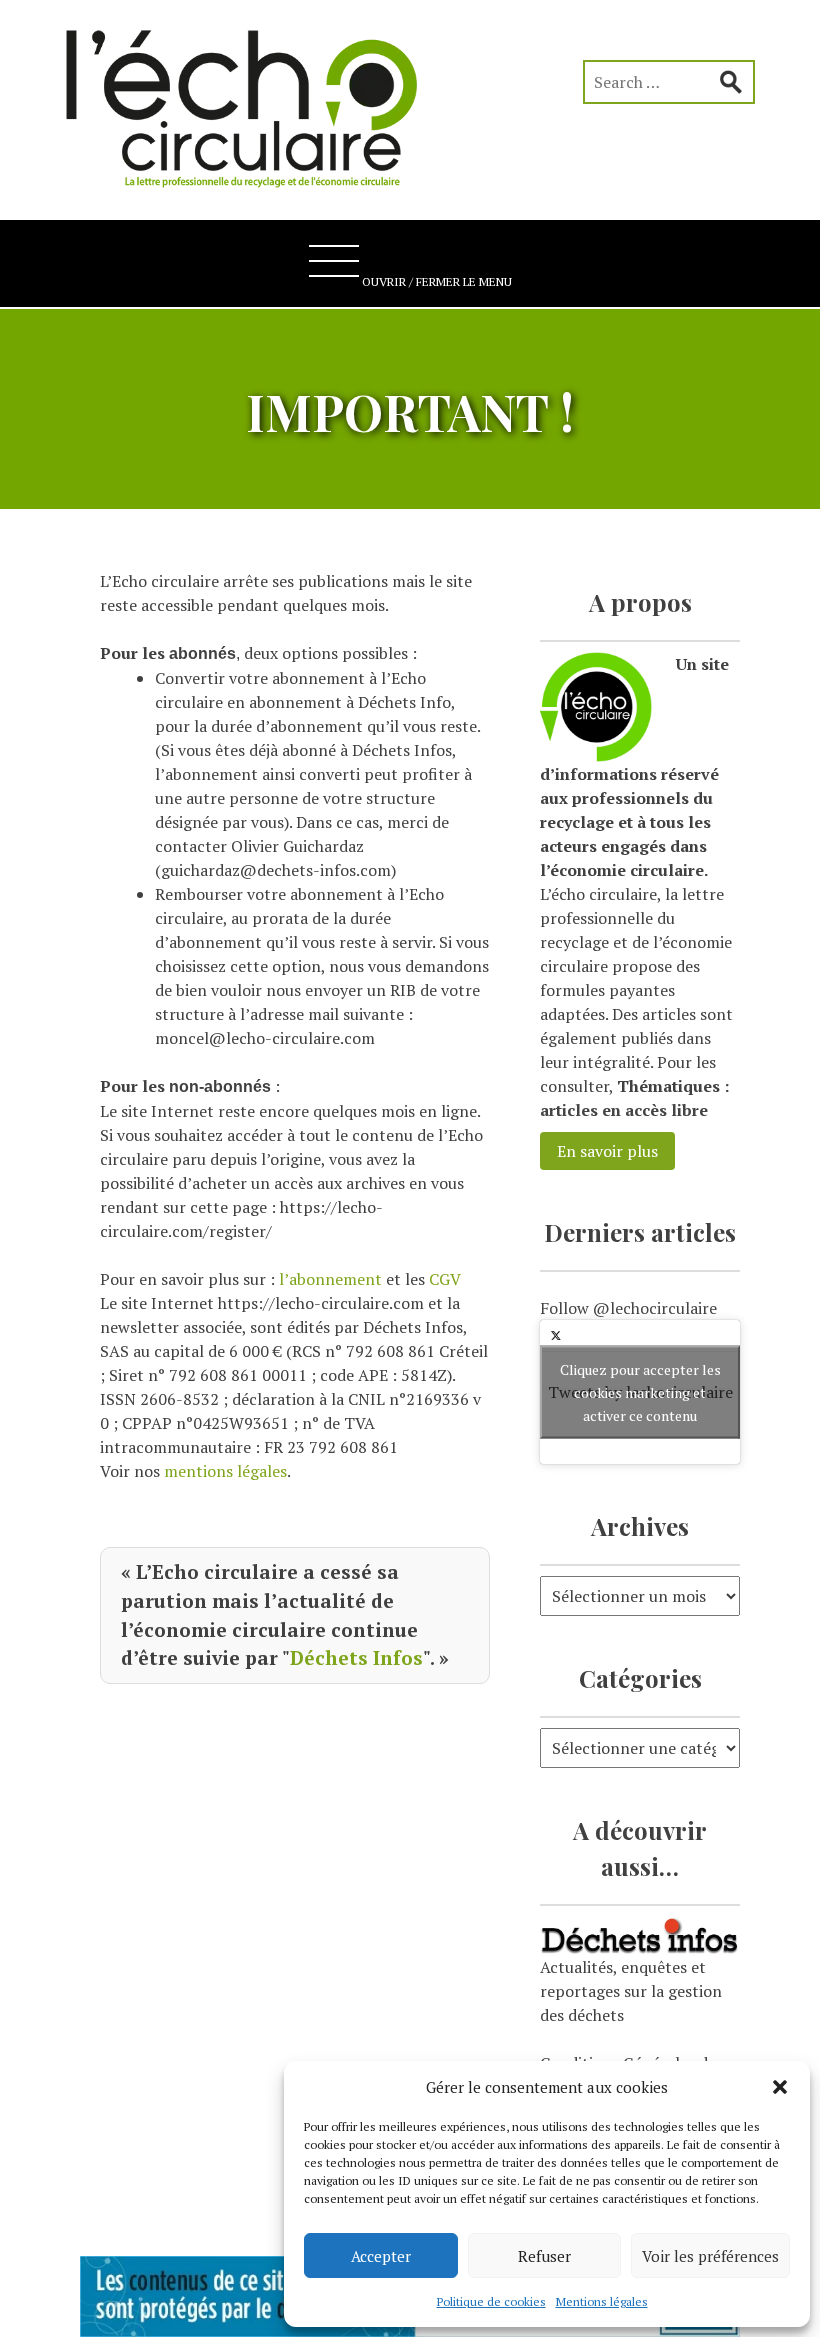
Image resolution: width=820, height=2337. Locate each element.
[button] (780, 2087)
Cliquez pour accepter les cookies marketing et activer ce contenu (640, 1391)
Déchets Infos (356, 1657)
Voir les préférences (710, 2256)
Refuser (544, 2256)
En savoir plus (607, 1151)
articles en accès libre (624, 1110)
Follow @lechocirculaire (628, 1308)
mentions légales (225, 1471)
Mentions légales (602, 2301)
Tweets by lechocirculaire (640, 1391)
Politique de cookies (491, 2301)
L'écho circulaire (255, 100)
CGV (445, 1279)
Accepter (381, 2256)
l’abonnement (330, 1279)
